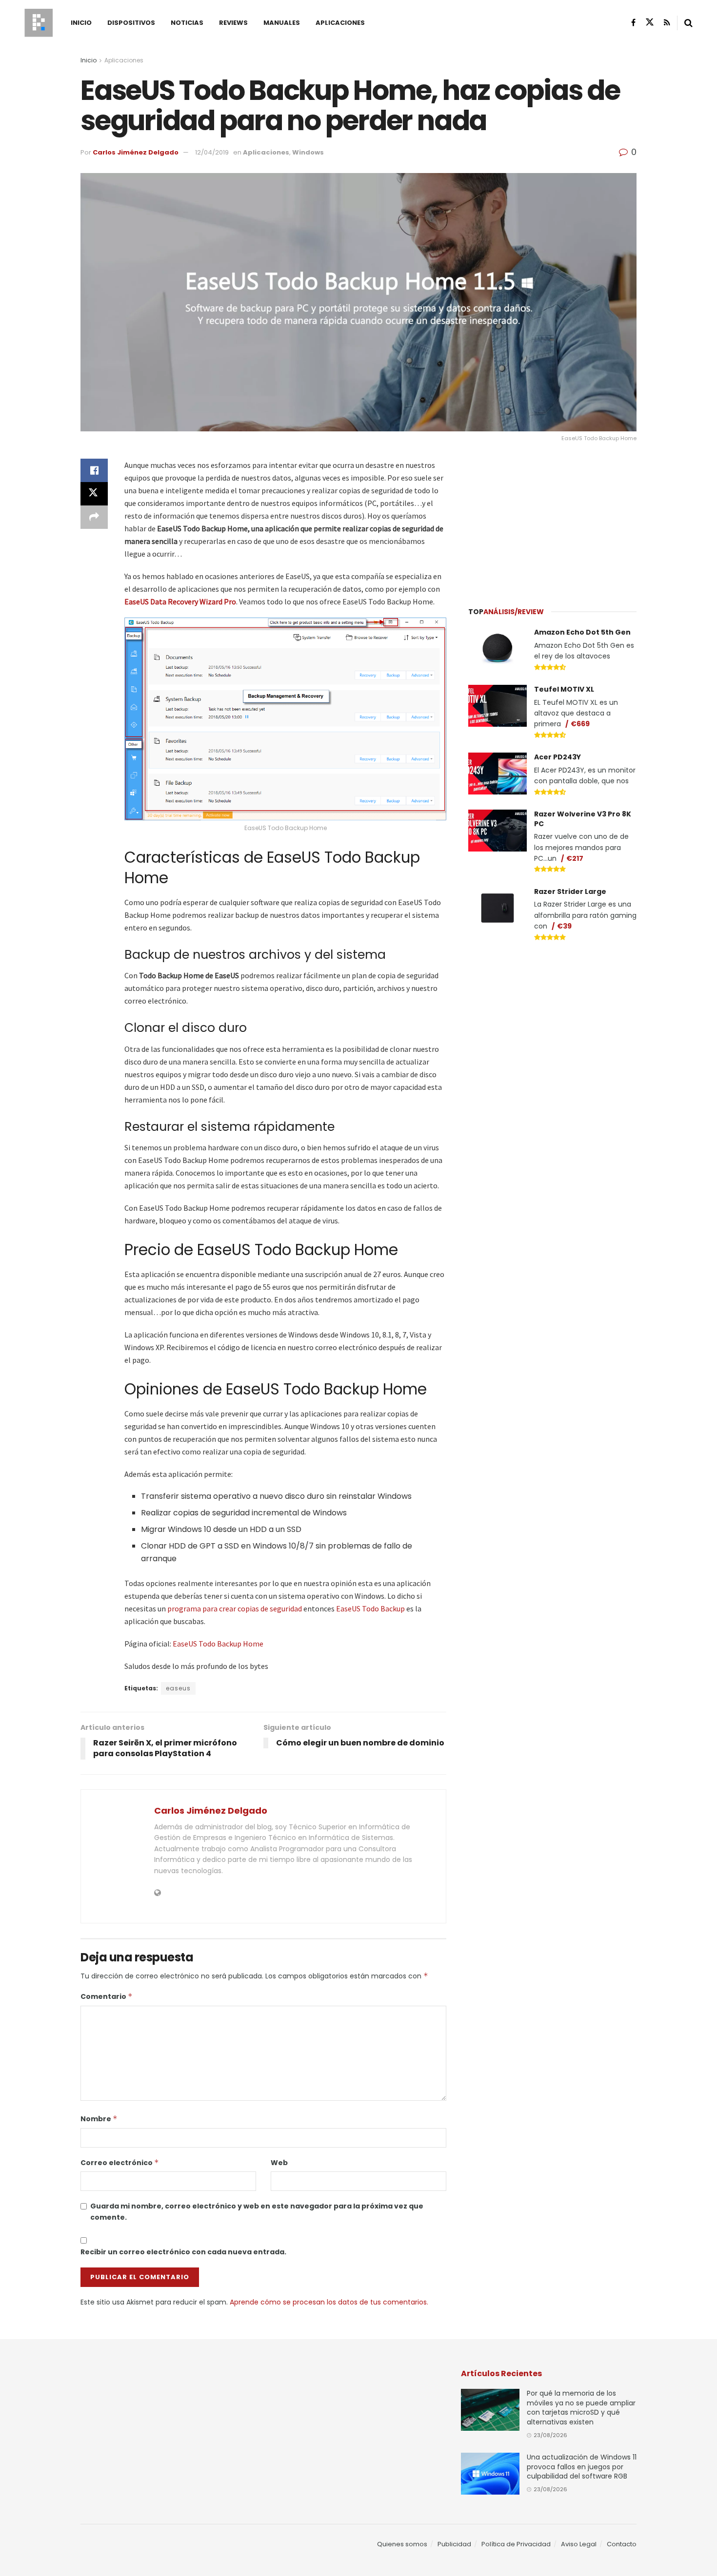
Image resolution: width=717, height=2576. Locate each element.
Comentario (107, 1996)
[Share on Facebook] (94, 470)
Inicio (81, 23)
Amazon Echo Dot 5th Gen (582, 632)
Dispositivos (131, 23)
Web (279, 2163)
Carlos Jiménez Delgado (136, 152)
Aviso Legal (579, 2544)
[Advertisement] (553, 520)
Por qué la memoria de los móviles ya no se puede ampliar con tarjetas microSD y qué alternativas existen (581, 2408)
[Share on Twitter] (94, 494)
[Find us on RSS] (667, 23)
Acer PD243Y (558, 757)
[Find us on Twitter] (650, 22)
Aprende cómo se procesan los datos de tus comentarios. (329, 2302)
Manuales (282, 23)
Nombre (99, 2119)
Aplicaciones (340, 23)
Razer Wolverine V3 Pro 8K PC (583, 819)
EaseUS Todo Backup (370, 1608)
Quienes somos (402, 2544)
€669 (580, 724)
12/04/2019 (212, 152)
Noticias (187, 23)
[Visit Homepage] (39, 23)
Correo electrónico (120, 2163)
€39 (564, 926)
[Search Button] (688, 23)
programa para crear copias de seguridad (235, 1608)
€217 (575, 858)
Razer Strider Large (570, 891)
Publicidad (454, 2544)
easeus (178, 1688)
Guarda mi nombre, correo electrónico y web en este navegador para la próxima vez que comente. (257, 2211)
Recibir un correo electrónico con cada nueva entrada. (183, 2252)
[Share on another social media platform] (94, 517)
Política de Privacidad (516, 2544)
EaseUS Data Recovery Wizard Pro (180, 601)
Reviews (233, 23)
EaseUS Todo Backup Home (218, 1644)
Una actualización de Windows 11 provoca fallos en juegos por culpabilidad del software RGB (582, 2467)
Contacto (622, 2544)
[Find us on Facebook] (633, 23)
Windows (308, 152)
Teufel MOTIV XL (564, 689)
